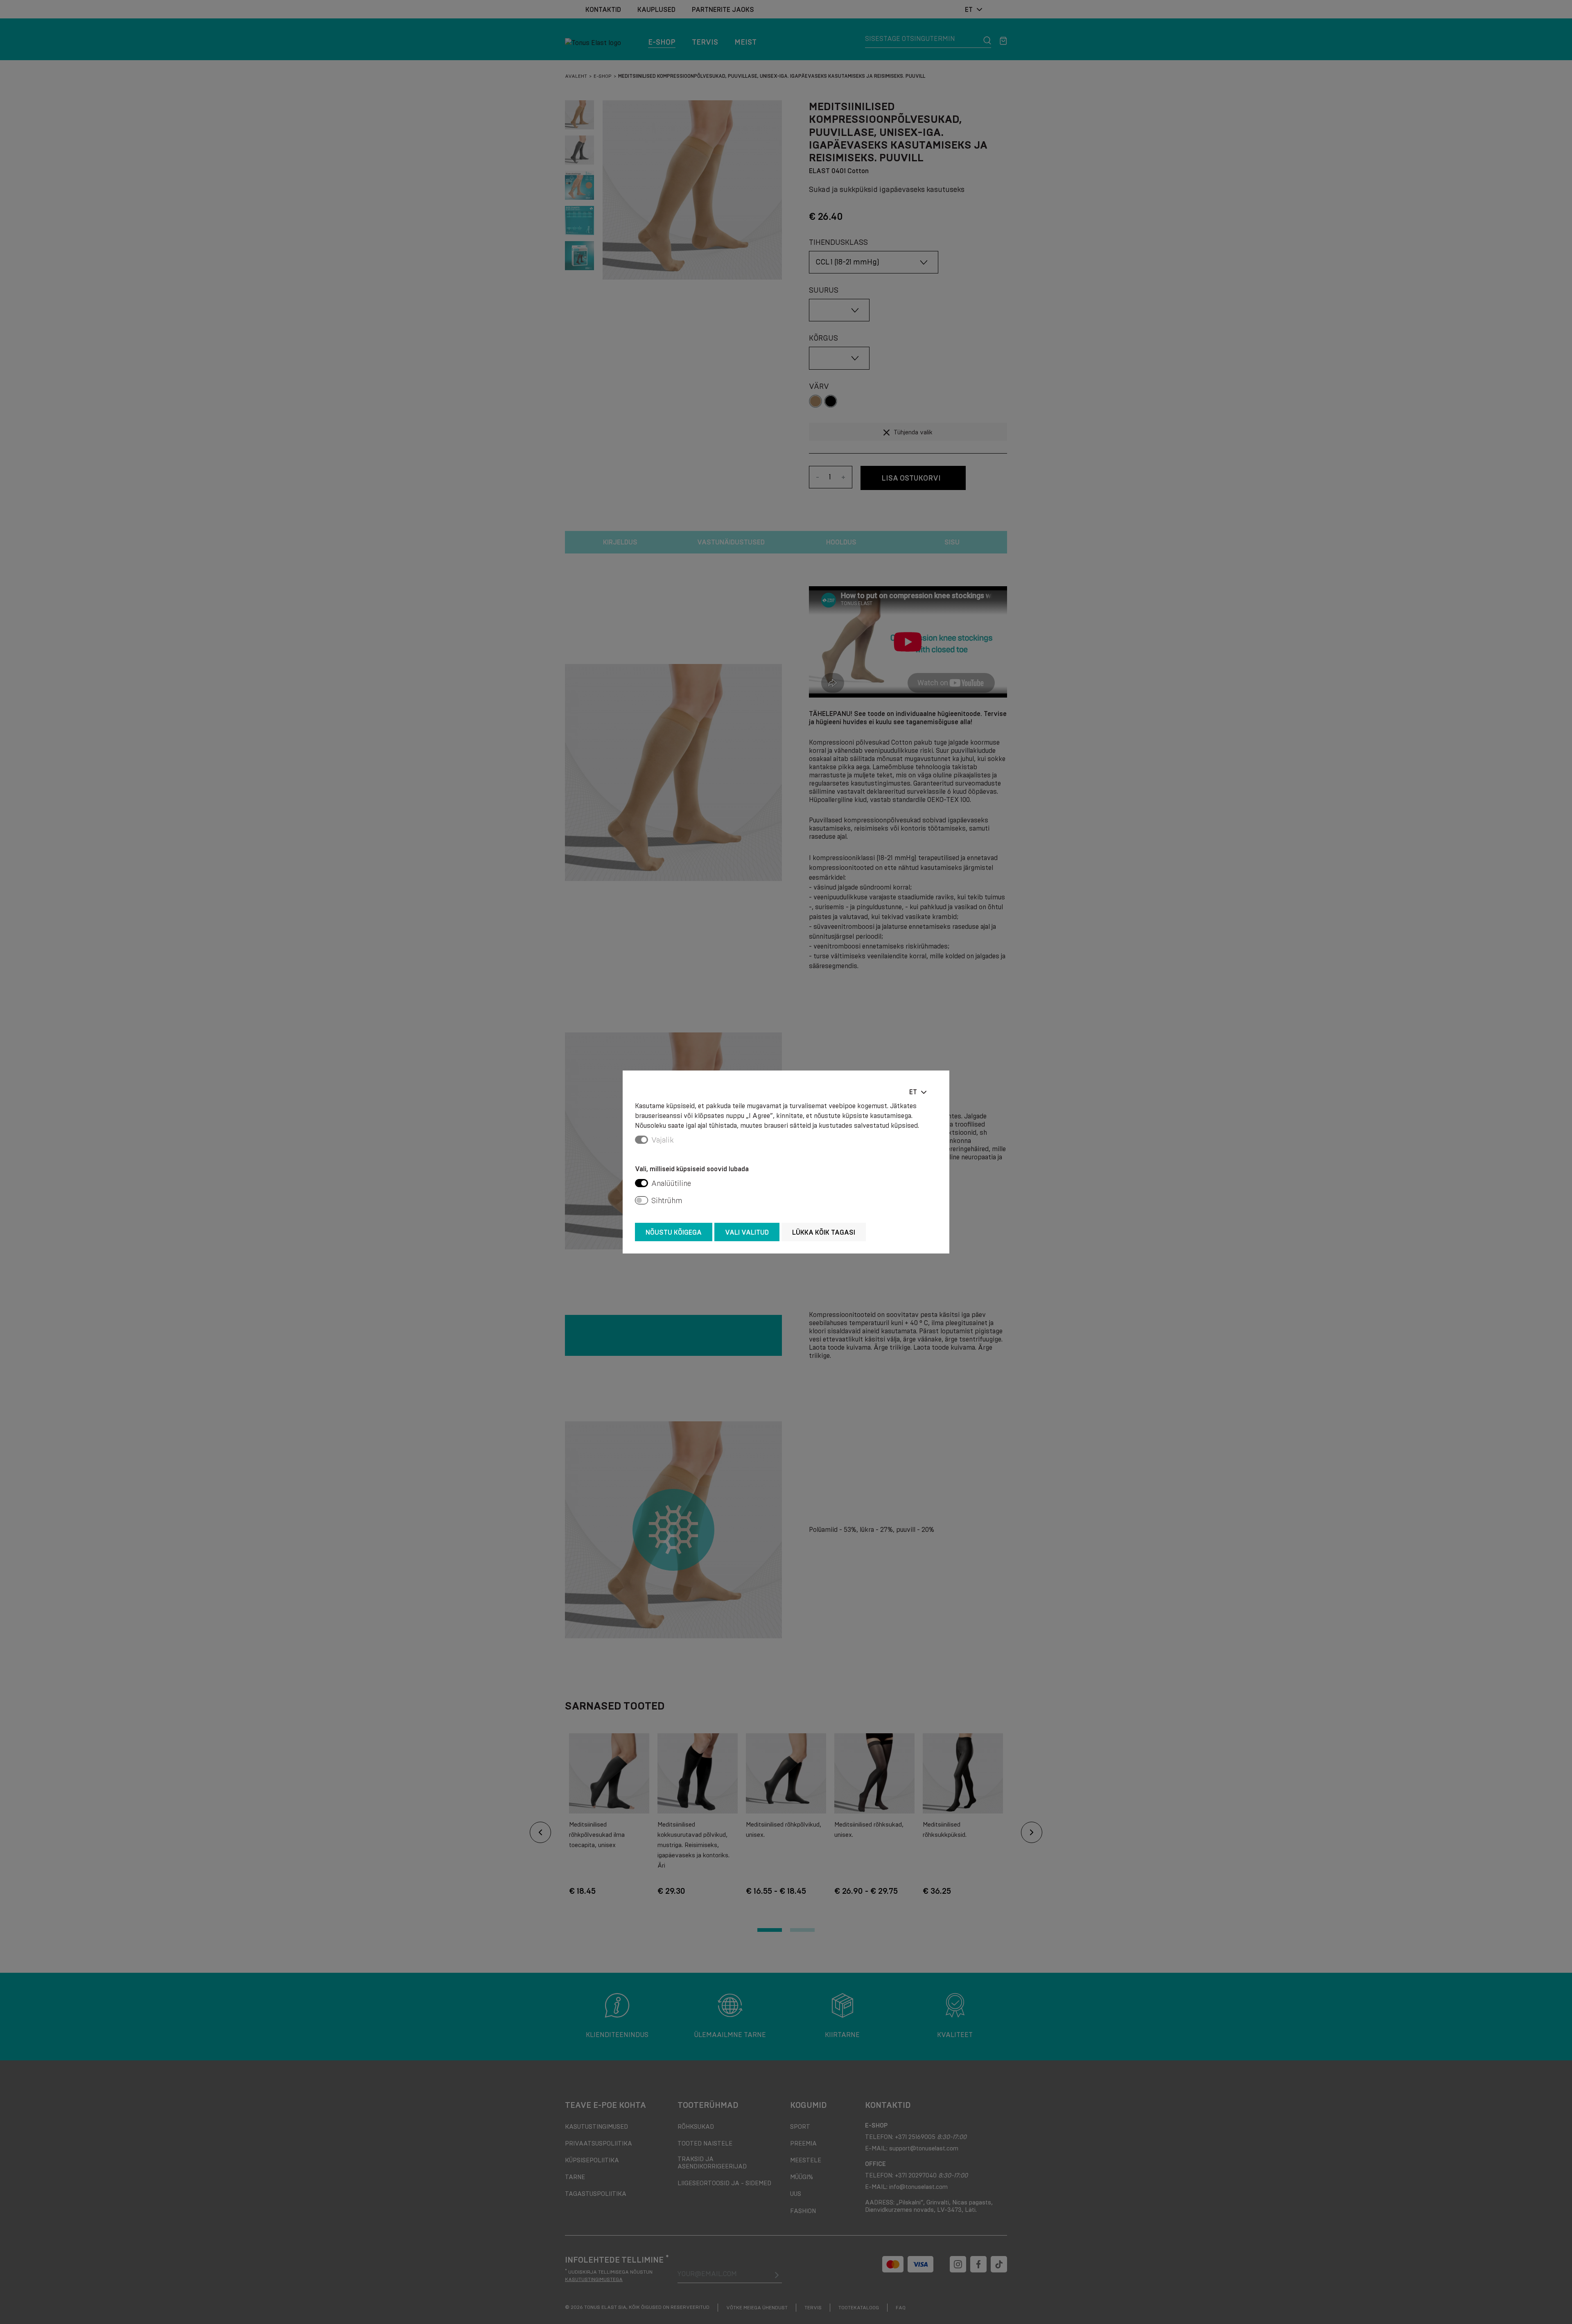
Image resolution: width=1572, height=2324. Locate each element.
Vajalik (663, 1140)
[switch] (641, 1183)
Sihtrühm (667, 1201)
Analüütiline (671, 1183)
